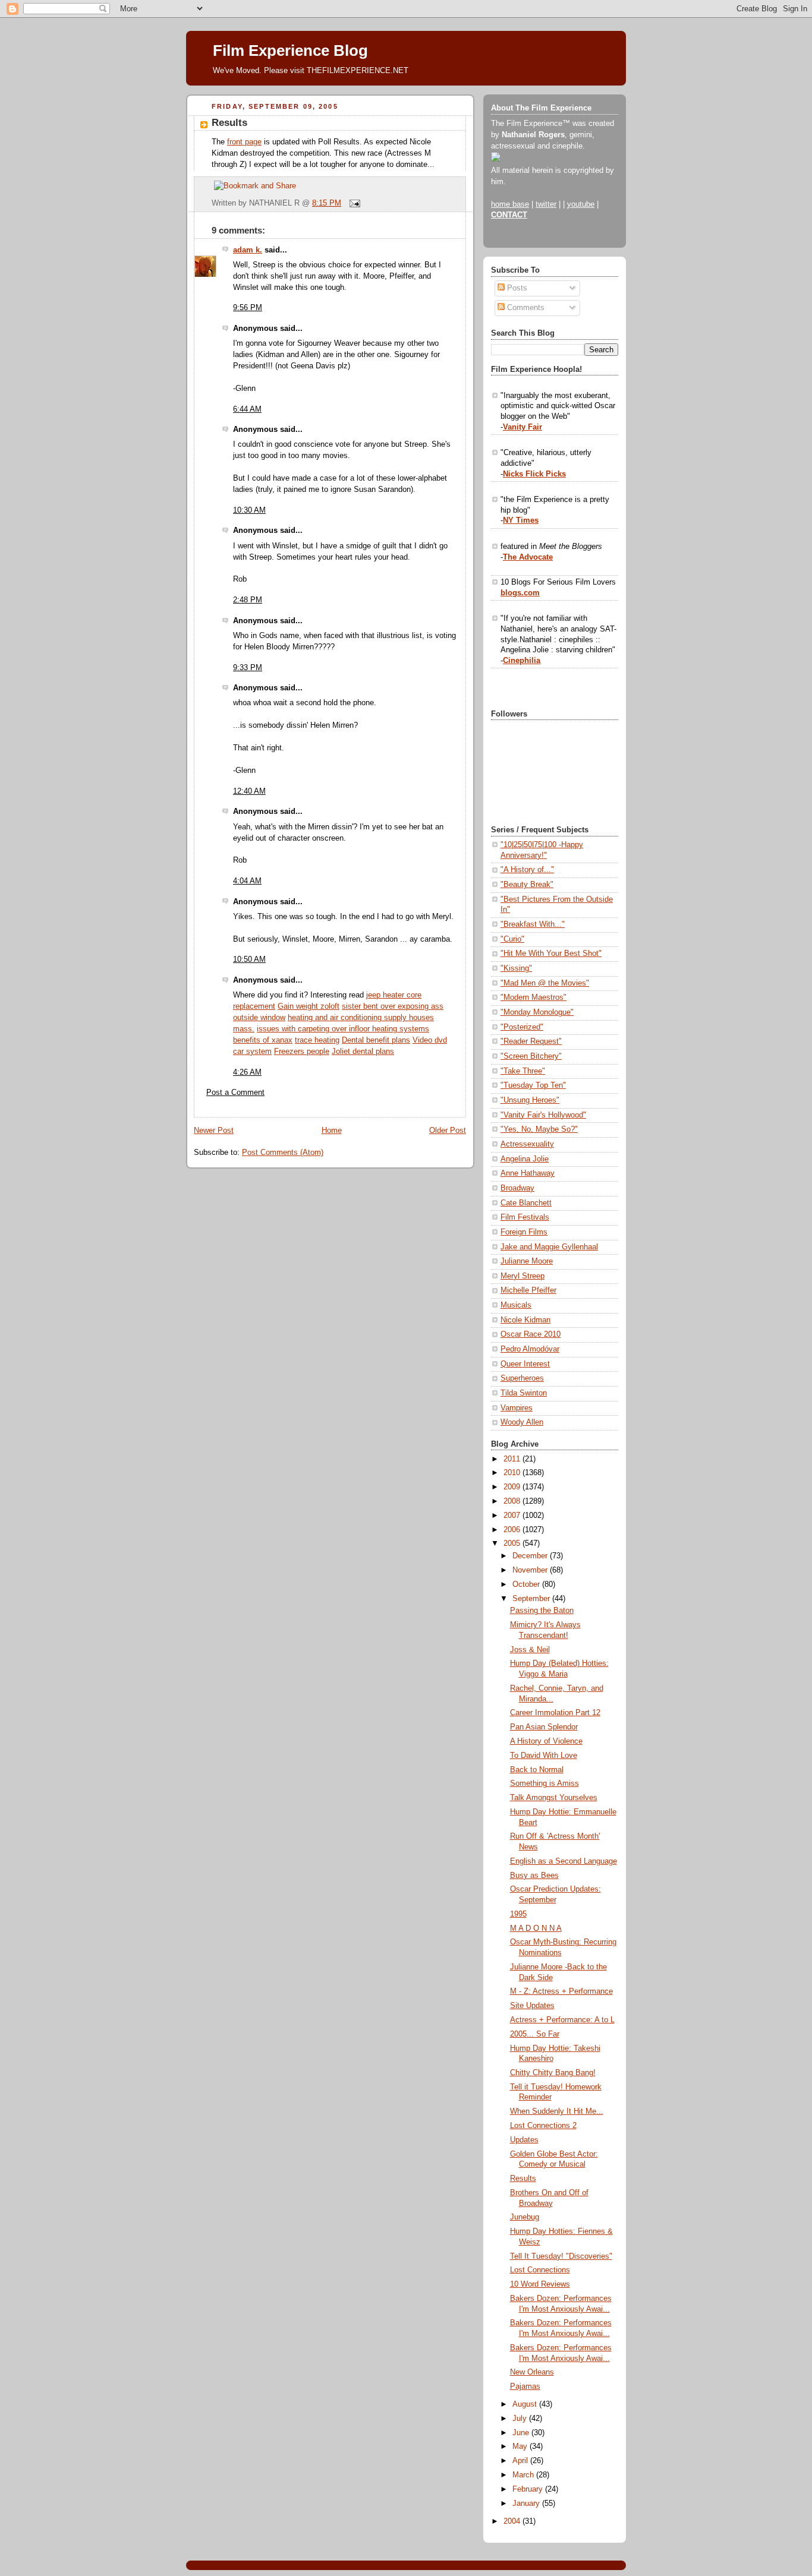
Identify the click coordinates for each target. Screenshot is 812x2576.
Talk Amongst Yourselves (554, 1798)
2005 (513, 1543)
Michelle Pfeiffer (528, 1290)
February (529, 2489)
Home (332, 1131)
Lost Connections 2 (543, 2126)
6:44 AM (247, 409)
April (521, 2461)
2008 (513, 1501)
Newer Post (214, 1131)
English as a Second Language (564, 1861)
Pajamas (525, 2386)
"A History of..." (527, 870)
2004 (513, 2521)
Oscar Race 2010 (531, 1334)
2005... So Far (535, 2034)
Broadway (517, 1188)
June (522, 2433)
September (532, 1599)
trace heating (317, 1040)
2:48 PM (248, 600)
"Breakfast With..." (533, 924)
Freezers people (302, 1052)
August (526, 2404)
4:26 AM (247, 1072)
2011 (513, 1459)
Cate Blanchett (526, 1203)
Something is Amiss (545, 1783)
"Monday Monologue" (537, 1012)
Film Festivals (525, 1217)
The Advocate (528, 557)
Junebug (525, 2217)
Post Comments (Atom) (283, 1153)
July (521, 2419)
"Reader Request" (531, 1041)
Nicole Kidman (525, 1320)
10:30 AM (249, 510)
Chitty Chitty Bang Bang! (553, 2073)
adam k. (248, 250)
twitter (546, 204)
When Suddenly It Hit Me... (557, 2111)
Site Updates (532, 2006)
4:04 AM (247, 881)
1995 (518, 1914)
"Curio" (512, 939)
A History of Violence (546, 1741)
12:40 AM (249, 791)
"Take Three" (523, 1071)
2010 (513, 1473)
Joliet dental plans (363, 1052)
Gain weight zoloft (309, 1006)
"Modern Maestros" (534, 997)
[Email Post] (353, 203)
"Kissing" (516, 968)
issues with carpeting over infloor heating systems (343, 1029)
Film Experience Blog (290, 50)
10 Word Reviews (540, 2284)
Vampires (517, 1408)
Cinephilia (522, 661)
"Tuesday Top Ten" (533, 1085)
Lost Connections (540, 2270)
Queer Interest (525, 1364)
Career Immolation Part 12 (555, 1713)
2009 (513, 1487)
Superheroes (522, 1378)
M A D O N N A (536, 1928)
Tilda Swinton (524, 1393)
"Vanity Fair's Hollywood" (543, 1115)
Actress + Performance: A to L (562, 2020)
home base (510, 204)
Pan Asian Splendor (544, 1727)
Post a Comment (235, 1093)
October (527, 1584)
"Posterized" (522, 1027)
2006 (513, 1530)
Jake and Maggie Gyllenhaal (549, 1247)
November (531, 1570)
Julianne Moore (527, 1261)
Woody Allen (522, 1422)
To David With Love (544, 1756)
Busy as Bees (534, 1876)
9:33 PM (248, 668)
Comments (525, 308)
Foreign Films (524, 1232)
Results (229, 123)
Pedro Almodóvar (530, 1349)
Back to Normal (537, 1770)
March (524, 2475)
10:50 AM (249, 959)
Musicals (516, 1305)
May (521, 2446)
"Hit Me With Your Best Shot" (551, 954)
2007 (513, 1516)
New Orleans (532, 2372)
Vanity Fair (523, 427)
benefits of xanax (263, 1040)
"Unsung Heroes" (530, 1100)
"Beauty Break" (527, 885)
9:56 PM (248, 308)
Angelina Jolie (525, 1159)
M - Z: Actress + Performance (561, 1991)
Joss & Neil (530, 1650)
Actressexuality (527, 1144)
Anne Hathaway (528, 1173)
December (531, 1556)
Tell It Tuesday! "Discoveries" (561, 2256)
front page (244, 142)
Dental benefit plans (376, 1040)
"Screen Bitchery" (531, 1056)
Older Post (448, 1131)
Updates (524, 2140)
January (527, 2504)
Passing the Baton (542, 1611)
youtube (581, 204)
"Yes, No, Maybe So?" (539, 1129)
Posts (516, 288)
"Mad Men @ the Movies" (545, 983)
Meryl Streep (523, 1276)
